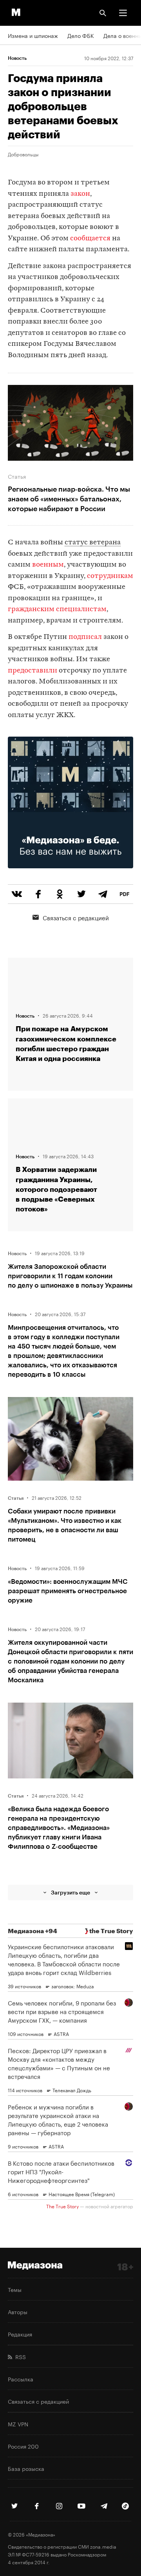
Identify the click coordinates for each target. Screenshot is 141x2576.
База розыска (26, 2468)
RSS (19, 2356)
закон (80, 194)
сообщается (90, 239)
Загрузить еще (70, 1892)
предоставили (33, 671)
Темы (15, 2289)
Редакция (20, 2334)
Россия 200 (23, 2446)
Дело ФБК (81, 35)
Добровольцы (23, 154)
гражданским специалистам (57, 609)
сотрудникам (110, 576)
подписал (85, 637)
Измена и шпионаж (33, 35)
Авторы (18, 2311)
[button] (123, 13)
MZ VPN (18, 2424)
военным (48, 565)
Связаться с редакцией (76, 917)
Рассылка (21, 2379)
